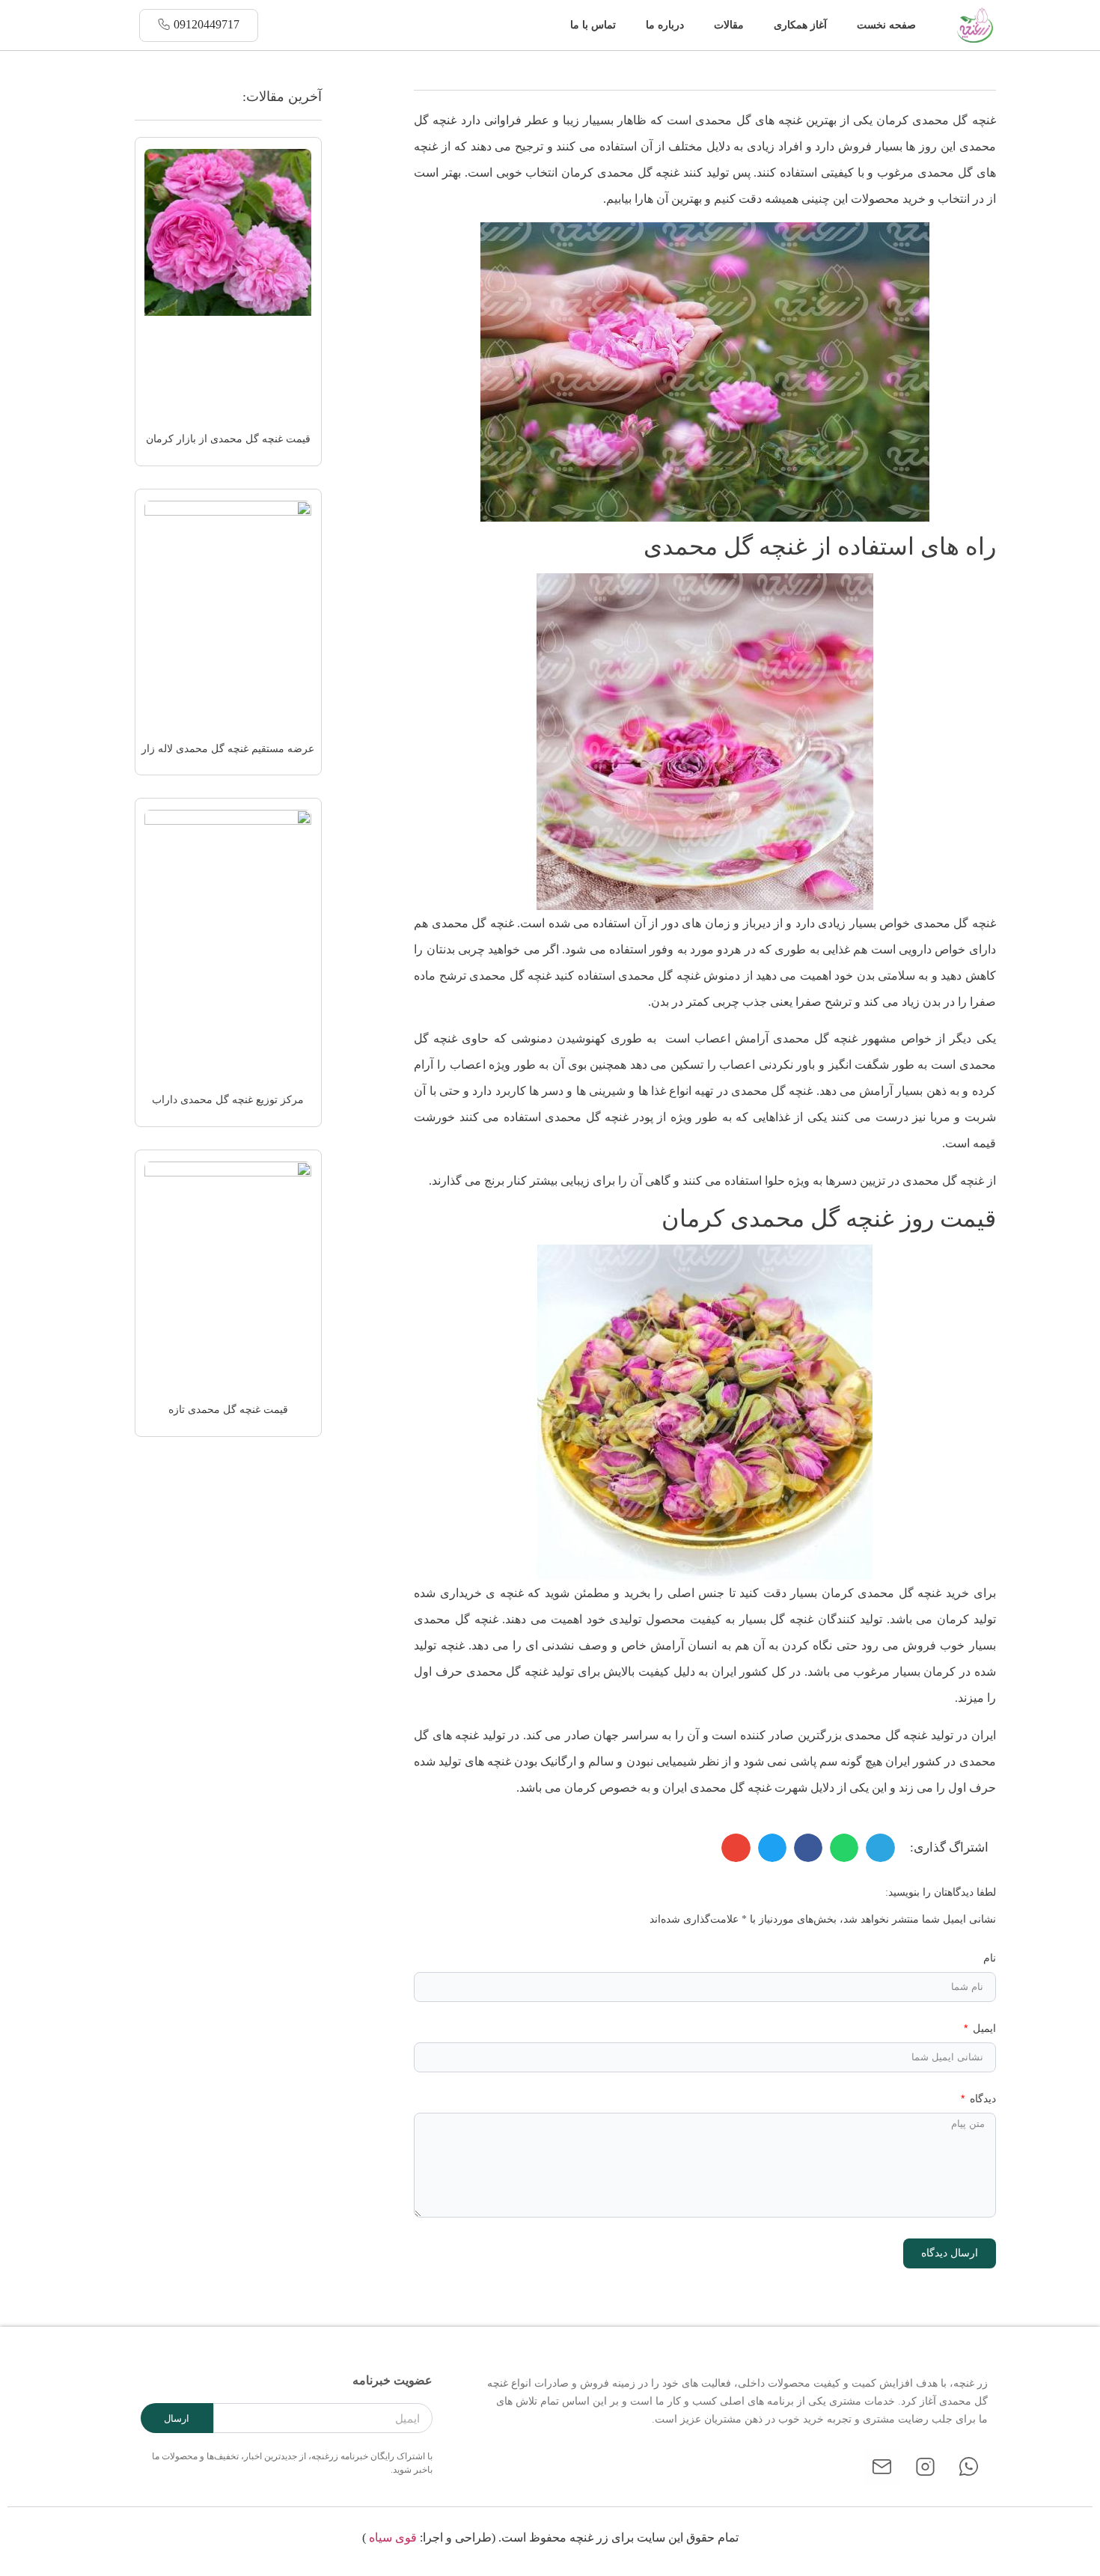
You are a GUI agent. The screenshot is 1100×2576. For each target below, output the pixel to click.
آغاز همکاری (800, 25)
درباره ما (665, 25)
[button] (545, 25)
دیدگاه (981, 2099)
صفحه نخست (886, 25)
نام (990, 1958)
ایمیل (983, 2029)
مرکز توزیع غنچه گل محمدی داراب (228, 1100)
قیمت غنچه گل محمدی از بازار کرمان (228, 439)
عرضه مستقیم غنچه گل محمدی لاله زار (228, 749)
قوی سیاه (393, 2537)
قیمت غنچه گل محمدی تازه (228, 1410)
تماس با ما (593, 25)
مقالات (729, 25)
